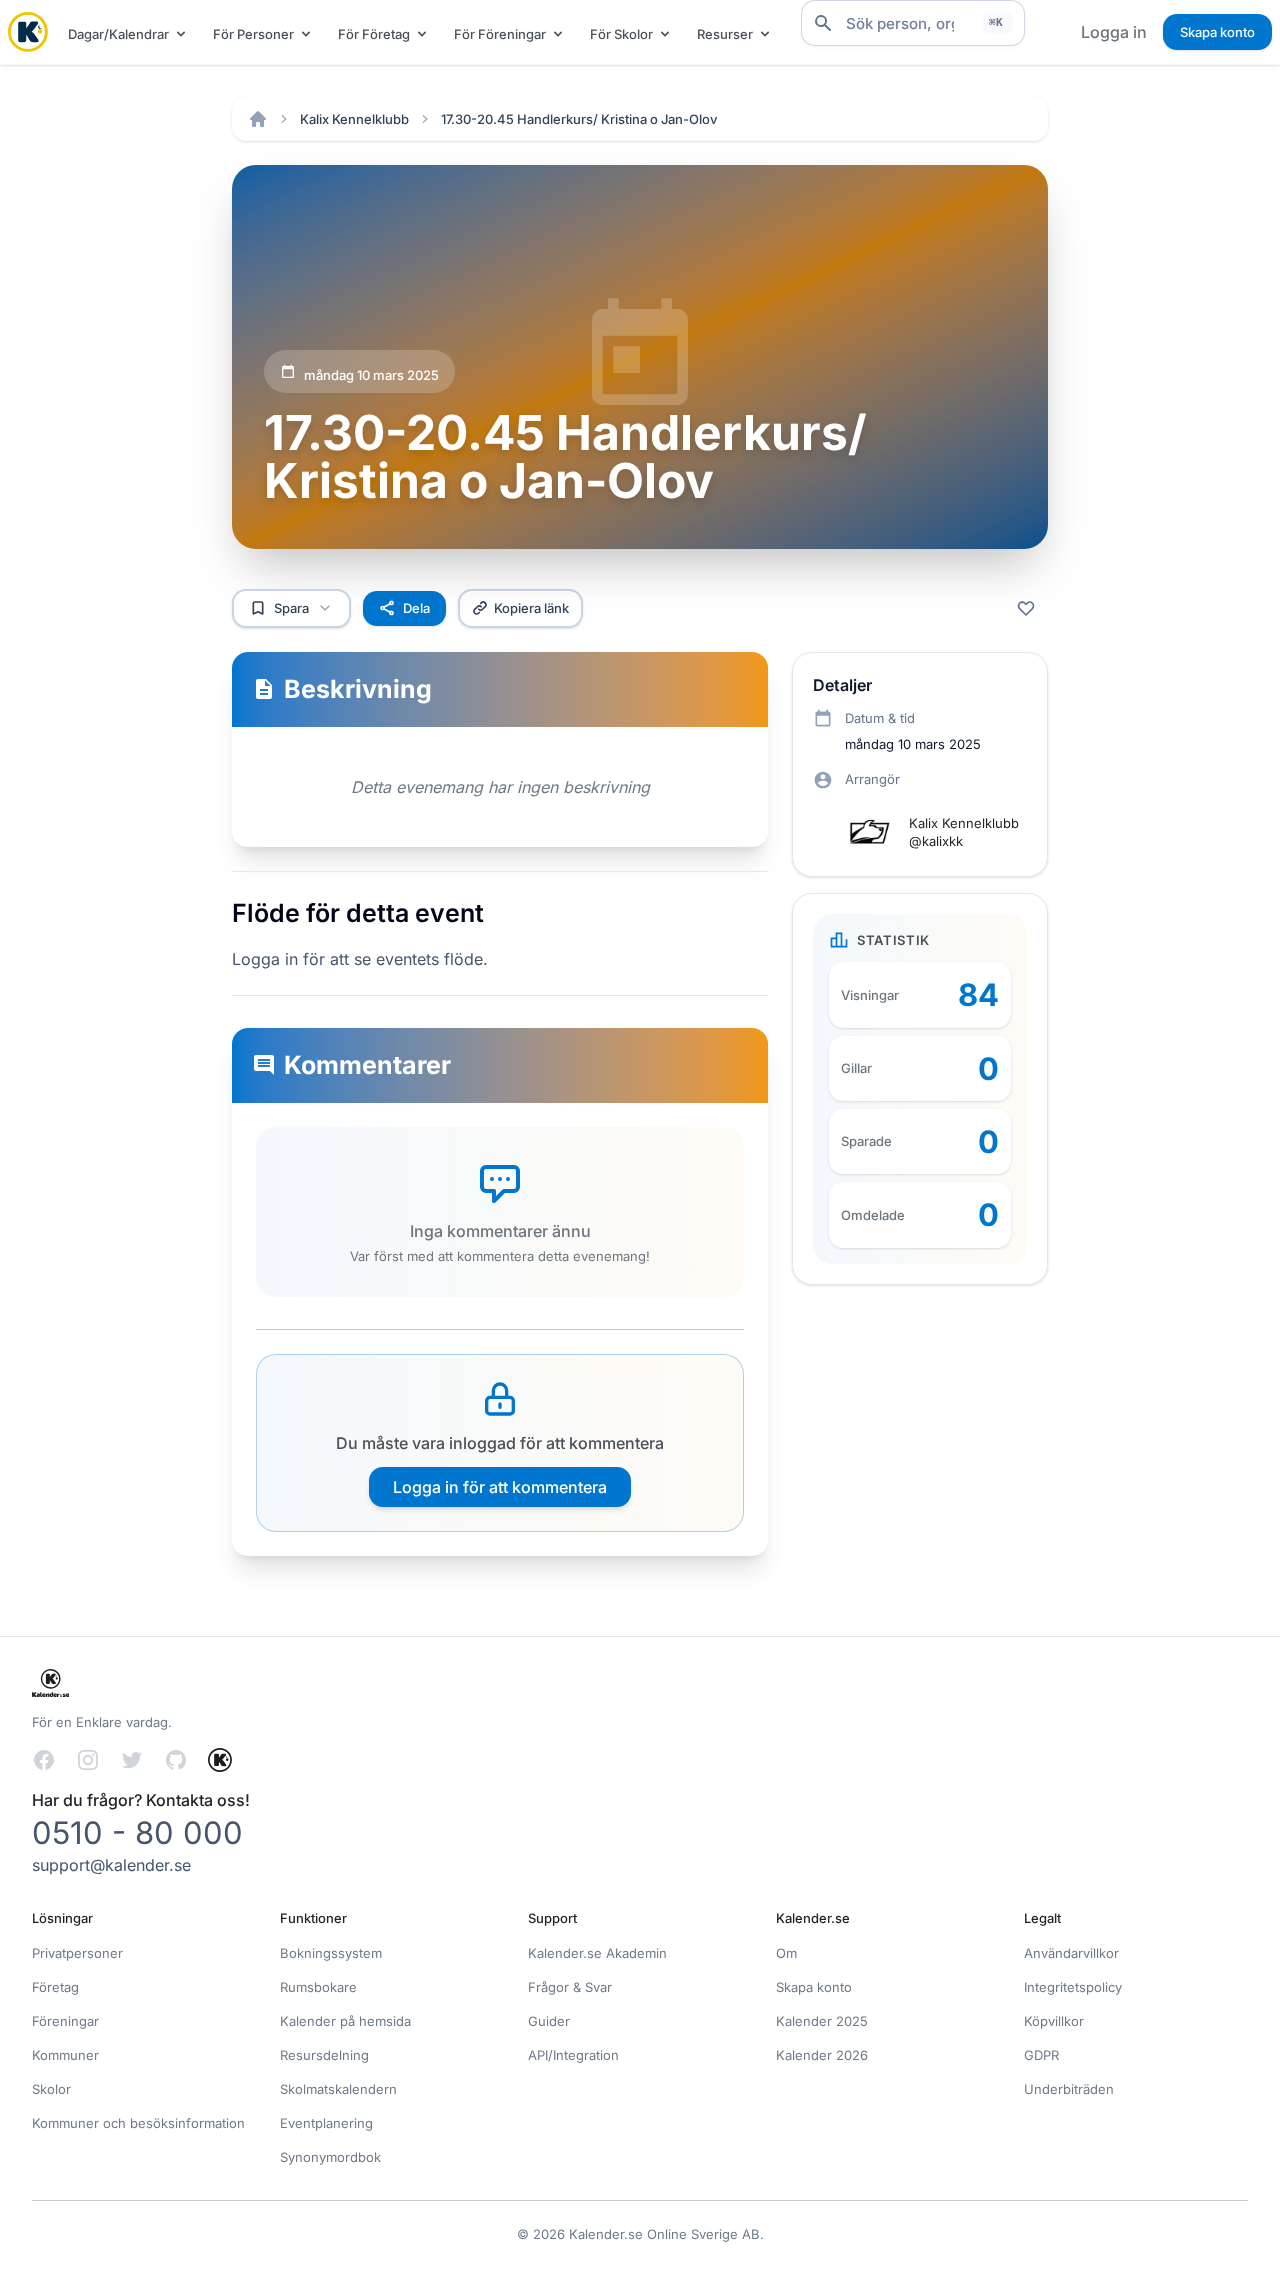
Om (786, 1953)
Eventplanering (326, 2123)
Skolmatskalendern (338, 2089)
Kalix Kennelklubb (354, 119)
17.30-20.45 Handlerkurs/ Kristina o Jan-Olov (579, 119)
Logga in (1114, 32)
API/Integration (573, 2055)
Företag (55, 1987)
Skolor (51, 2089)
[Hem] (258, 119)
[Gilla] (1026, 608)
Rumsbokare (318, 1987)
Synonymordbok (330, 2157)
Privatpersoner (77, 1953)
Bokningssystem (331, 1953)
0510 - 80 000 (137, 1832)
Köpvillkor (1054, 2021)
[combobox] (913, 23)
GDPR (1041, 2055)
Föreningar (65, 2021)
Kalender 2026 (822, 2055)
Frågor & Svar (570, 1987)
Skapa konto (1217, 32)
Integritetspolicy (1073, 1987)
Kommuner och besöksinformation (138, 2123)
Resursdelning (324, 2055)
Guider (549, 2021)
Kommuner (65, 2055)
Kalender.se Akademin (597, 1953)
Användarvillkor (1071, 1953)
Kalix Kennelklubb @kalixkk (964, 832)
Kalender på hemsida (345, 2021)
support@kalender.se (111, 1865)
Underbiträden (1069, 2089)
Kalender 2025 (822, 2021)
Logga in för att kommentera (500, 1487)
